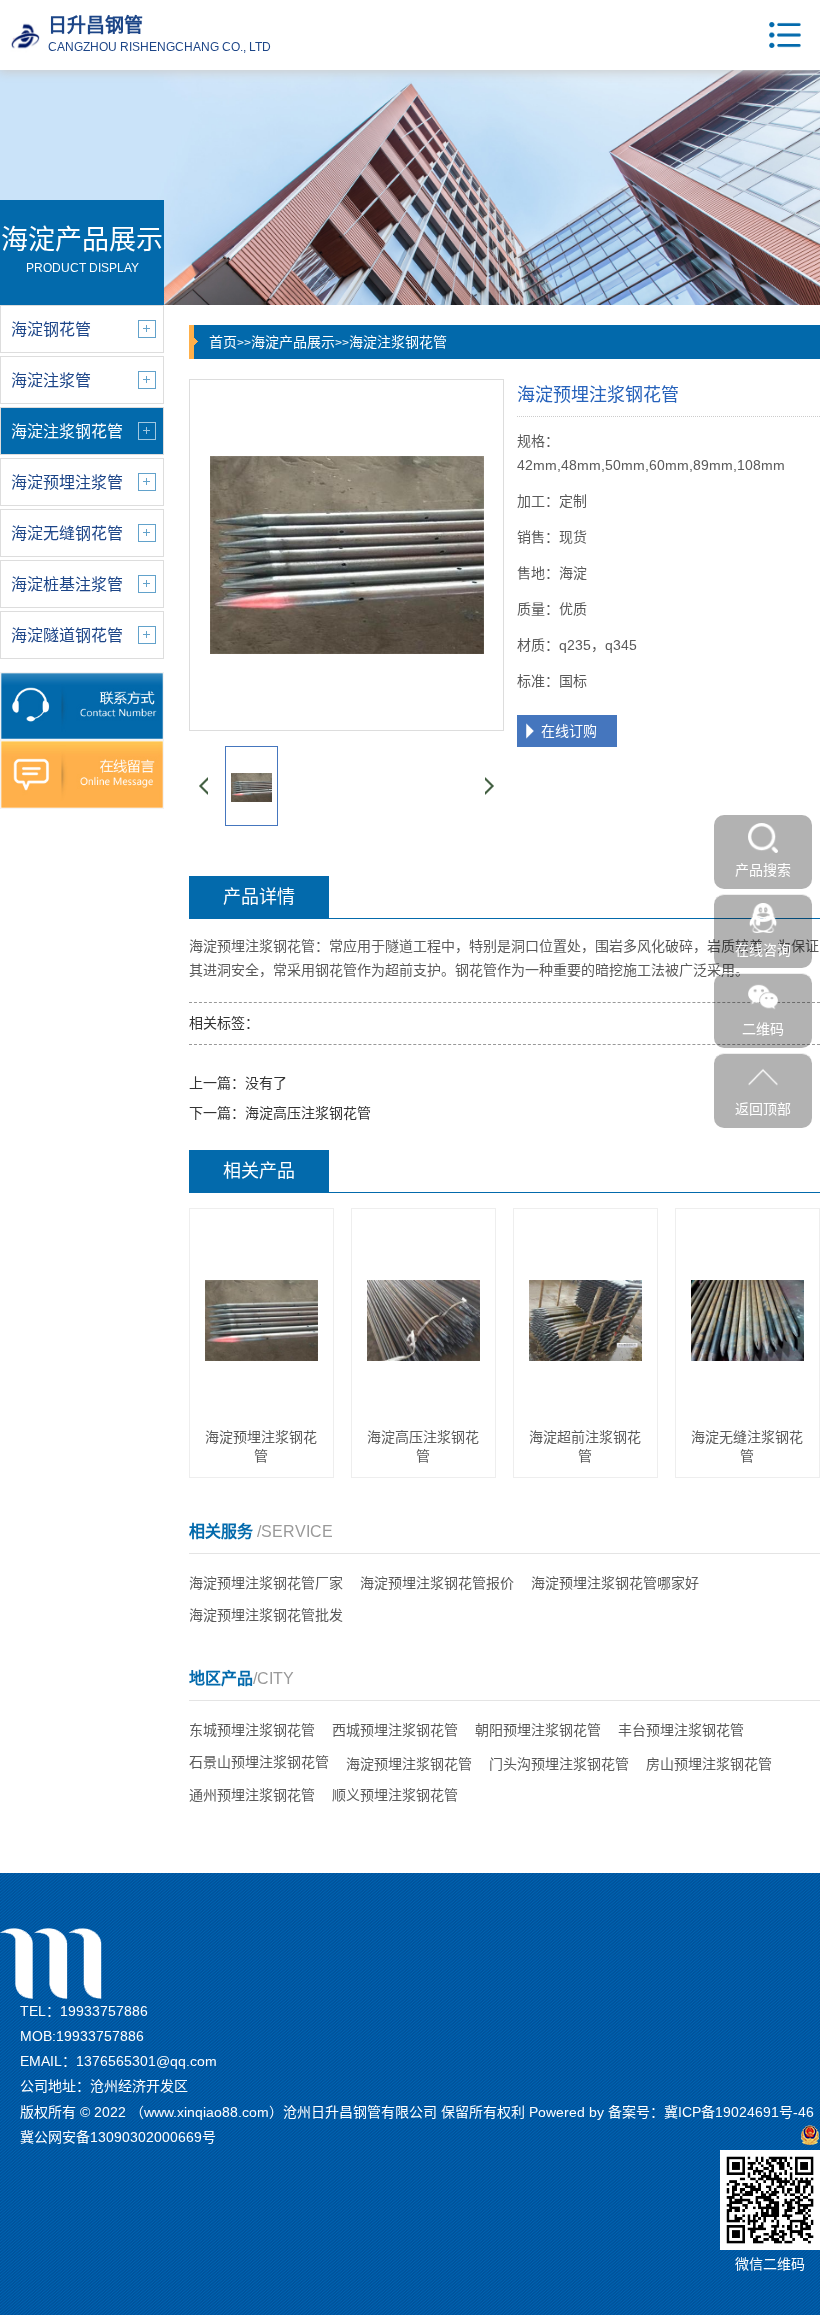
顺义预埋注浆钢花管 (395, 1795)
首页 (223, 342)
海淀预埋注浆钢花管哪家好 (615, 1583)
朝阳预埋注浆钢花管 (538, 1730)
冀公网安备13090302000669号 (118, 2137)
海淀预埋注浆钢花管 (409, 1764)
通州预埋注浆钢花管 (252, 1795)
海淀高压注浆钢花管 (308, 1113)
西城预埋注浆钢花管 (395, 1730)
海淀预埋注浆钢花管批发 (266, 1615)
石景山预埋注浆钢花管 (259, 1762)
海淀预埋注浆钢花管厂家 (266, 1583)
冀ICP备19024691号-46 (739, 2112)
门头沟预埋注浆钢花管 (559, 1764)
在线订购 (569, 731)
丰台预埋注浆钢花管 (681, 1730)
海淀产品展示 (293, 342)
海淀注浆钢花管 (398, 342)
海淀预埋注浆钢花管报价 (437, 1583)
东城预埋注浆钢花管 (252, 1730)
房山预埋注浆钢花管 (709, 1764)
